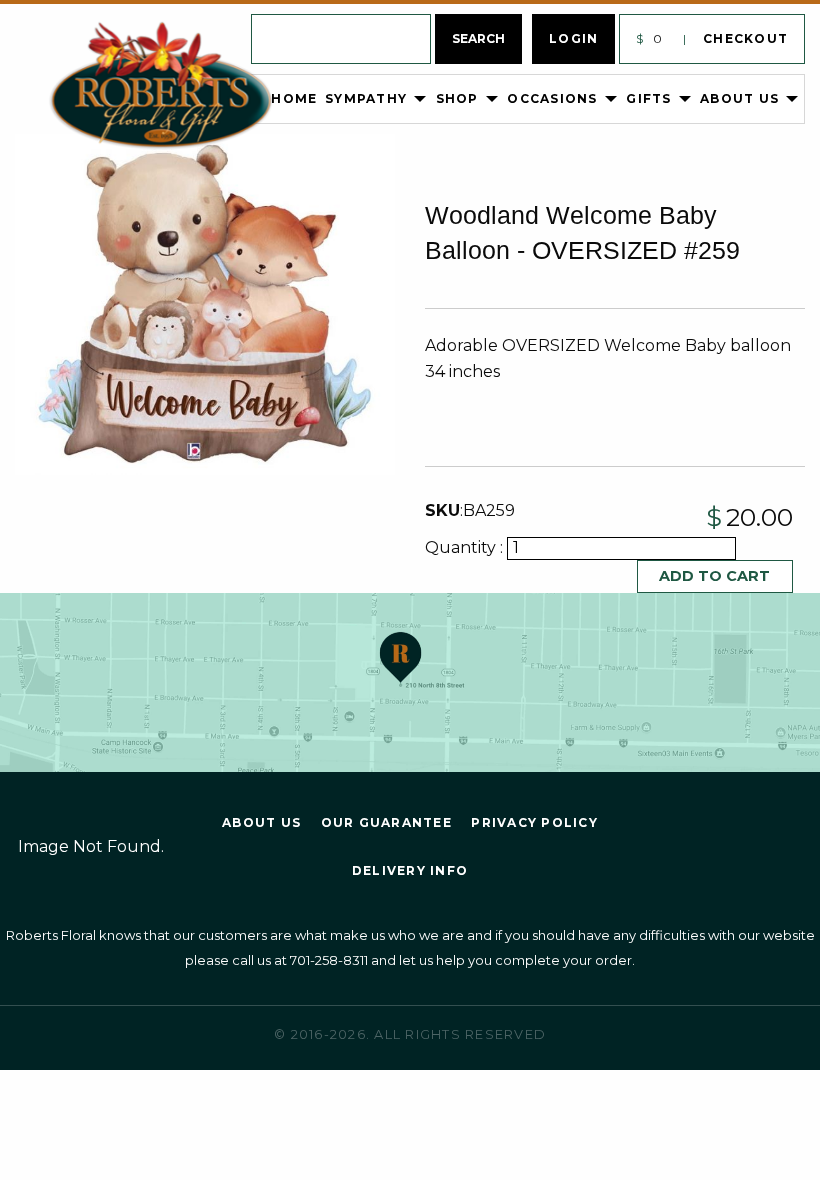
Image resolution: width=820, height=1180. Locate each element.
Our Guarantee (386, 822)
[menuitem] (192, 99)
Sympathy (366, 98)
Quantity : (466, 547)
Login (573, 38)
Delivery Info (410, 870)
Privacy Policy (534, 822)
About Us (739, 98)
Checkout (745, 38)
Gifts (648, 98)
